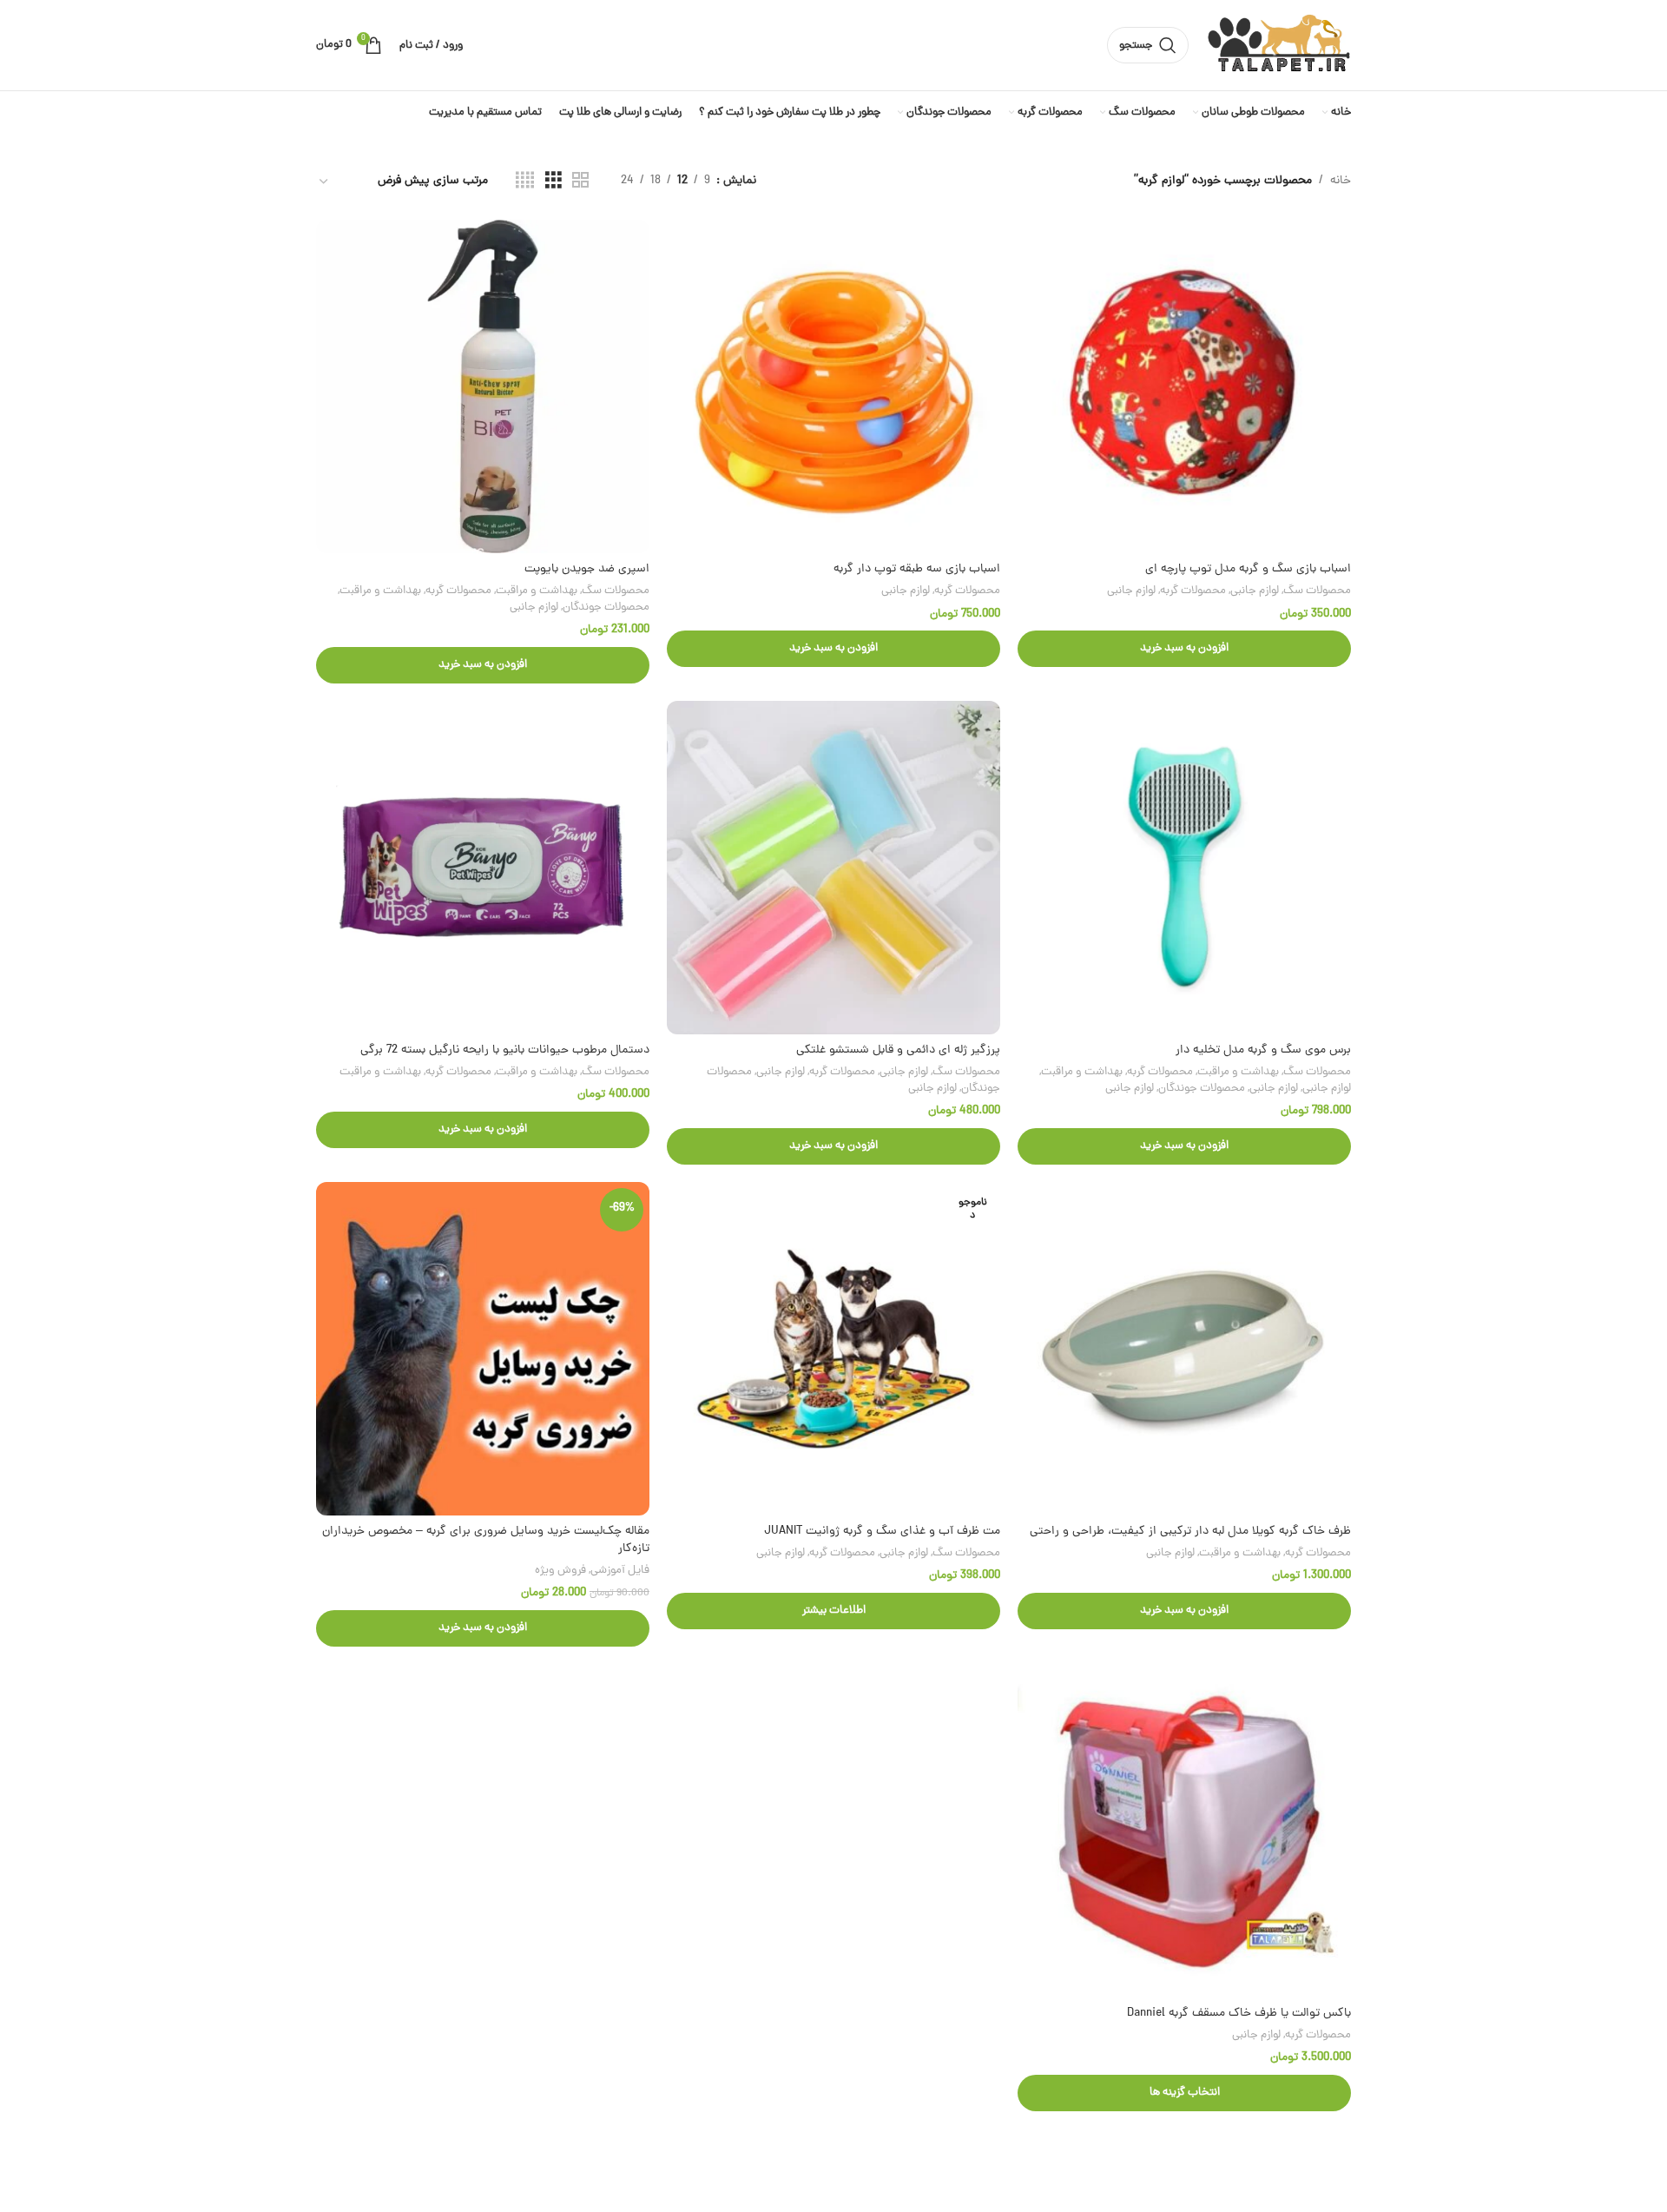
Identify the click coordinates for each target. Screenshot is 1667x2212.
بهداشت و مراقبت (537, 591)
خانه (1341, 181)
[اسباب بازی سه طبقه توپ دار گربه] (833, 386)
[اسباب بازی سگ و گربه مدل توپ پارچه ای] (1184, 386)
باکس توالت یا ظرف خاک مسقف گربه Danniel (1239, 2014)
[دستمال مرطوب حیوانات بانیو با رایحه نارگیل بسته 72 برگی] (483, 868)
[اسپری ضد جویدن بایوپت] (483, 386)
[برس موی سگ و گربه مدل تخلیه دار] (1184, 868)
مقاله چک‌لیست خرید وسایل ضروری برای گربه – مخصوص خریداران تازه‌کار (486, 1540)
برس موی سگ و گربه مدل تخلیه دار (1263, 1050)
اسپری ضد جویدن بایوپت (587, 569)
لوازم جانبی (1255, 591)
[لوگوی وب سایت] (1278, 46)
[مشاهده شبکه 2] (580, 182)
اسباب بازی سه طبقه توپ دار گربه (917, 569)
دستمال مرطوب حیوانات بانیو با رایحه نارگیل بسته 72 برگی (505, 1050)
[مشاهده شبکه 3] (553, 182)
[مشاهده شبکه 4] (525, 182)
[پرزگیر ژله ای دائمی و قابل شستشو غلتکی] (833, 868)
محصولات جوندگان (606, 607)
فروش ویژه (560, 1571)
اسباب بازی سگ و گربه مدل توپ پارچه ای (1248, 569)
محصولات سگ (1317, 591)
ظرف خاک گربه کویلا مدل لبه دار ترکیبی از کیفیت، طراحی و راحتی (1190, 1532)
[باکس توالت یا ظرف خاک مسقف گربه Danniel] (1184, 1831)
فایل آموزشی (620, 1571)
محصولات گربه (1193, 591)
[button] (1184, 649)
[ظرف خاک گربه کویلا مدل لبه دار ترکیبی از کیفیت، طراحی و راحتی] (1184, 1349)
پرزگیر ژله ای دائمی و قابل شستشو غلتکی (898, 1050)
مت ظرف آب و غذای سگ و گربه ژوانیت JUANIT (882, 1532)
